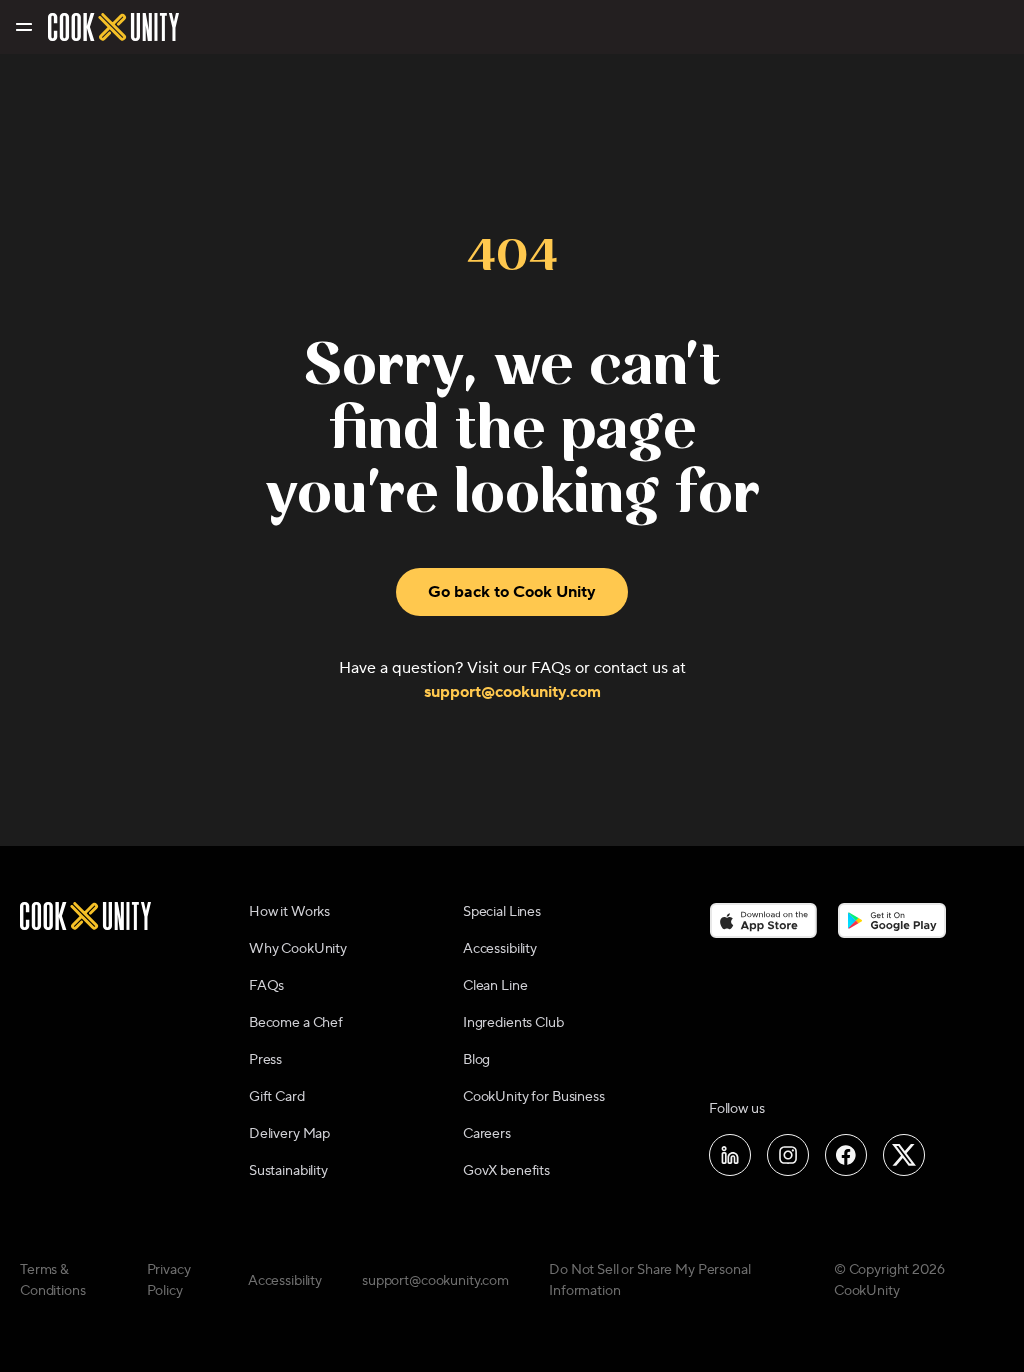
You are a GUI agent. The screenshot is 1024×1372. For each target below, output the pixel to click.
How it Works (289, 912)
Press (265, 1060)
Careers (487, 1134)
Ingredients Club (513, 1023)
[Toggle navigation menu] (22, 27)
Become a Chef (296, 1023)
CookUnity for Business (534, 1097)
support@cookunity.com (512, 692)
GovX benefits (506, 1171)
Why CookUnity (298, 949)
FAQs (266, 986)
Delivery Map (289, 1134)
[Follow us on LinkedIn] (730, 1155)
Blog (476, 1060)
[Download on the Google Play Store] (892, 920)
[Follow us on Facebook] (846, 1155)
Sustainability (288, 1171)
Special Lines (502, 912)
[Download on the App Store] (763, 920)
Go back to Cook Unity (512, 592)
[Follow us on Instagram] (788, 1155)
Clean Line (495, 986)
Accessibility (500, 949)
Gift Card (277, 1097)
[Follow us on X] (904, 1155)
